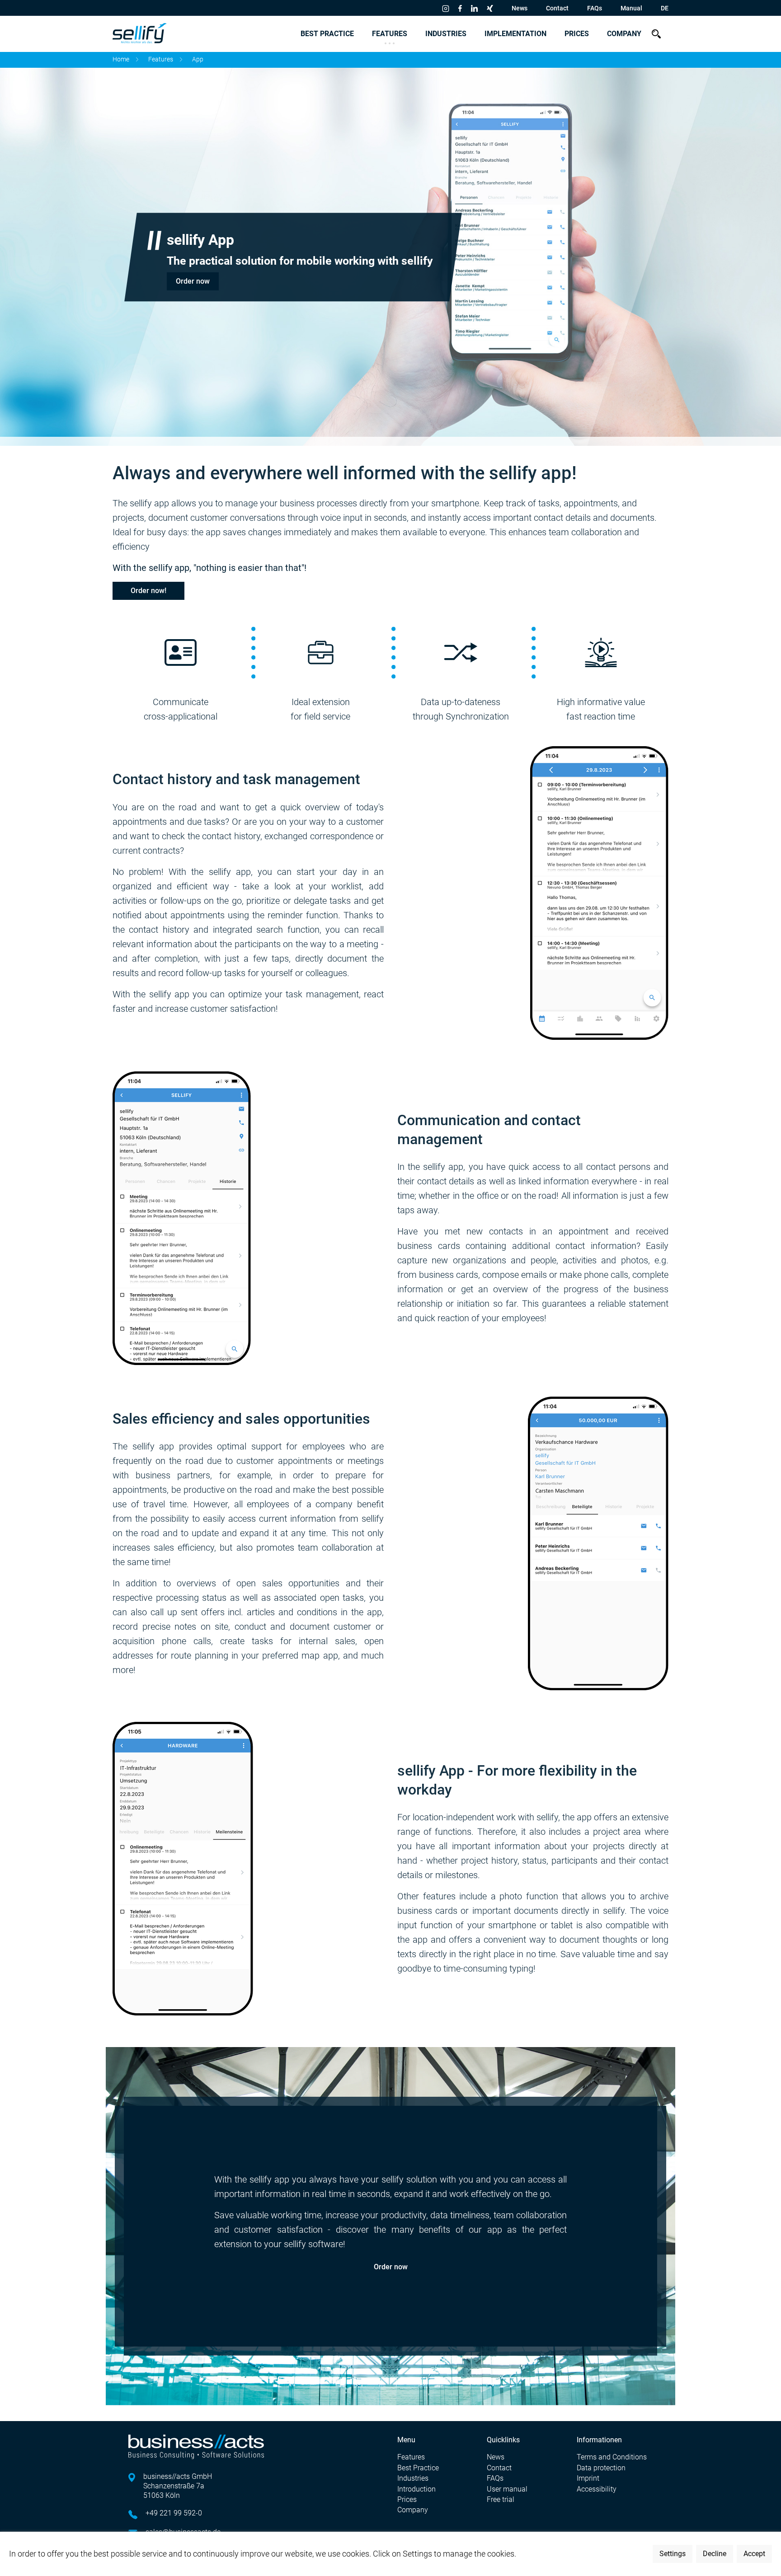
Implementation (515, 34)
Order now (193, 281)
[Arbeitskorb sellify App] (599, 892)
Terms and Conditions (612, 2457)
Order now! (148, 591)
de (665, 8)
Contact (557, 8)
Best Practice (327, 34)
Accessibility (597, 2489)
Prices (577, 34)
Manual (631, 8)
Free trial (501, 2499)
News (520, 8)
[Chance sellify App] (598, 1543)
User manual (507, 2489)
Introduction (416, 2489)
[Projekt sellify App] (183, 1868)
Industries (446, 34)
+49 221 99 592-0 (174, 2513)
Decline (715, 2554)
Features (390, 34)
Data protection (601, 2468)
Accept (754, 2554)
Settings (673, 2554)
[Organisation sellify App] (182, 1217)
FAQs (595, 8)
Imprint (588, 2478)
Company (624, 34)
